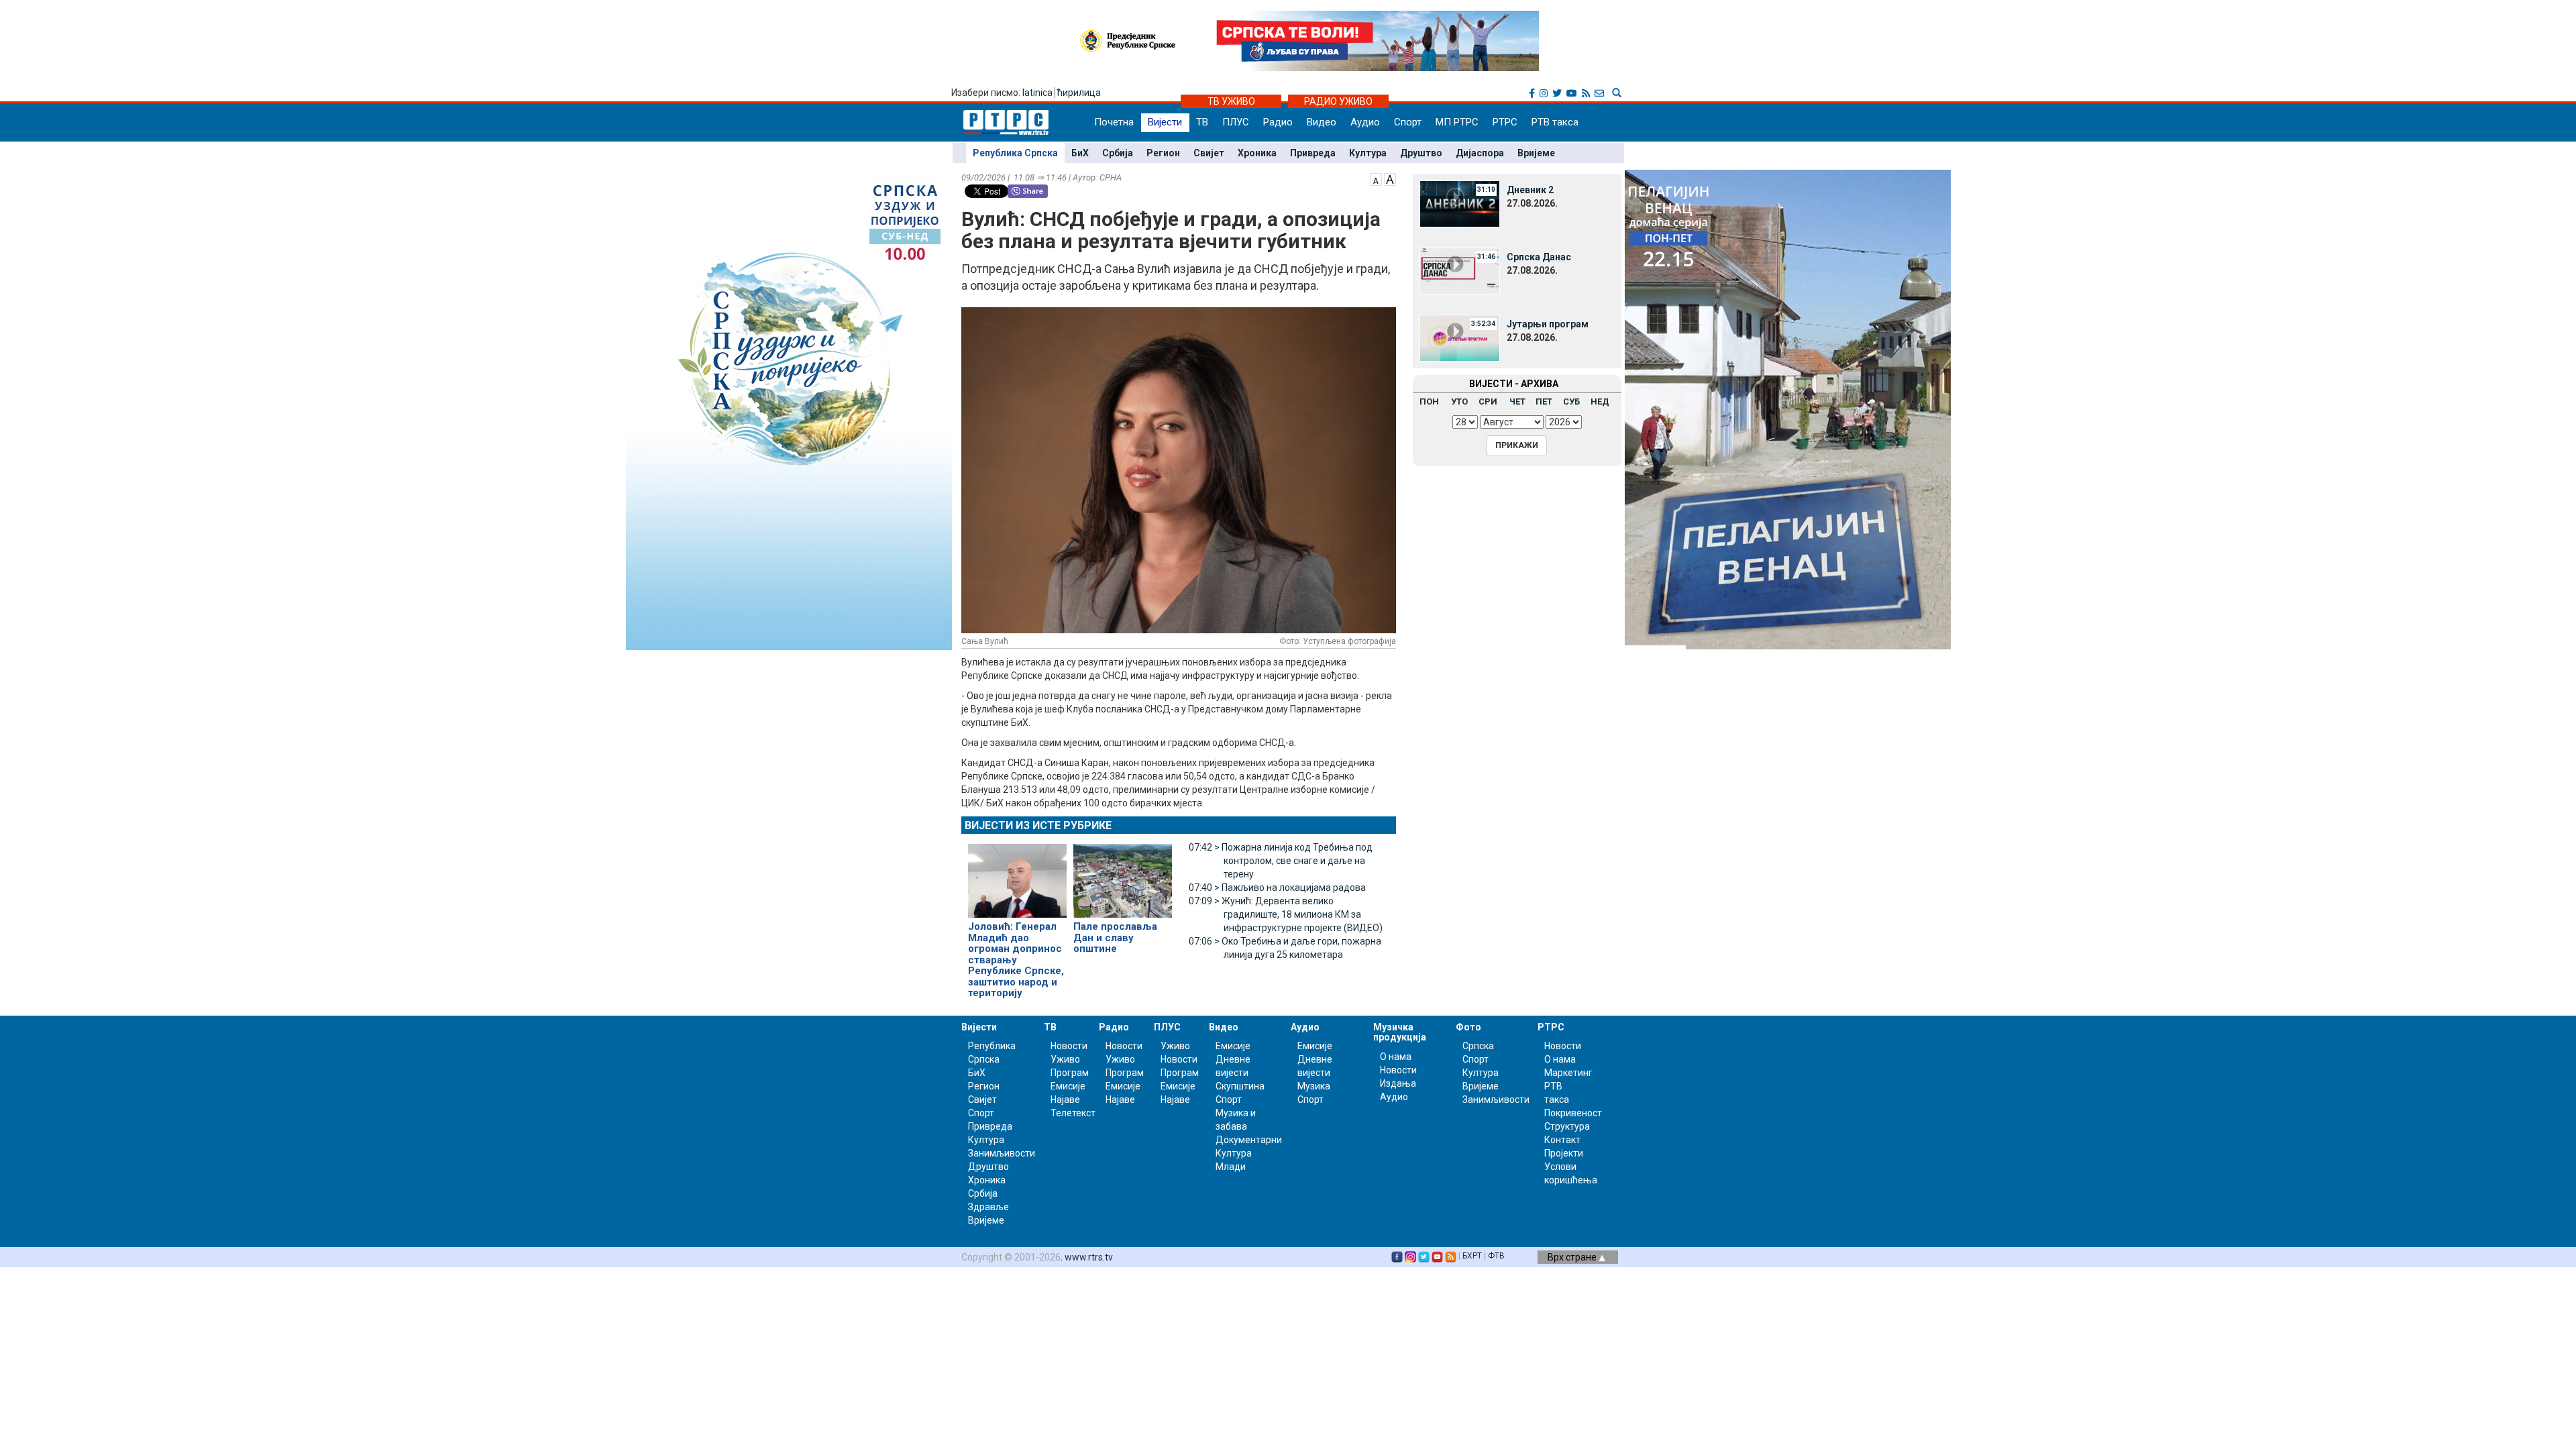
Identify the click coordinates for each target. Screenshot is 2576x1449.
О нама (1396, 1057)
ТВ (1202, 122)
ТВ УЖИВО (1231, 101)
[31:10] (1460, 203)
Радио (1278, 122)
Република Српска (1015, 153)
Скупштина (1240, 1086)
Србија (1118, 153)
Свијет (1209, 153)
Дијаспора (1480, 153)
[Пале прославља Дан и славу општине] (1123, 875)
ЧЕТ (1517, 401)
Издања (1398, 1083)
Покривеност (1573, 1113)
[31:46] (1460, 270)
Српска (1478, 1046)
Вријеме (1536, 153)
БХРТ (1472, 1256)
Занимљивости (1002, 1153)
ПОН (1429, 401)
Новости (1069, 1046)
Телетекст (1073, 1113)
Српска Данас (1539, 257)
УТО (1459, 401)
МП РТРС (1457, 122)
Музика (1314, 1086)
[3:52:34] (1460, 337)
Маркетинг (1568, 1073)
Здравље (988, 1207)
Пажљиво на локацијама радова (1277, 888)
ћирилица (1079, 93)
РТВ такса (1555, 122)
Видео (1322, 122)
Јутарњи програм (1548, 324)
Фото (1468, 1027)
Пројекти (1564, 1153)
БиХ (1080, 153)
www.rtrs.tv (1089, 1257)
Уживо (1065, 1059)
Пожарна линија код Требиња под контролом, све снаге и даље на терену (1281, 861)
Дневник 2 (1530, 190)
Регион (1163, 153)
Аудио (1365, 122)
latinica (1037, 93)
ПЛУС (1236, 122)
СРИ (1488, 401)
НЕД (1600, 401)
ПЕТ (1544, 401)
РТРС (1505, 122)
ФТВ (1496, 1256)
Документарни (1249, 1140)
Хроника (1257, 153)
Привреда (1313, 153)
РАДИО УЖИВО (1338, 101)
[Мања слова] (1376, 178)
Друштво (1421, 153)
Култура (1368, 153)
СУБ (1571, 401)
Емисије (1068, 1086)
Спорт (1408, 122)
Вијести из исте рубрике (1038, 825)
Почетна (1114, 122)
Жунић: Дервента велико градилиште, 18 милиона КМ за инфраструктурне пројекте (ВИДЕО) (1286, 914)
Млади (1231, 1167)
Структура (1567, 1126)
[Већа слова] (1390, 178)
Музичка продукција (1400, 1032)
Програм (1070, 1073)
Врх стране (1573, 1257)
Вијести (1165, 122)
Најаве (1065, 1099)
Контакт (1562, 1140)
